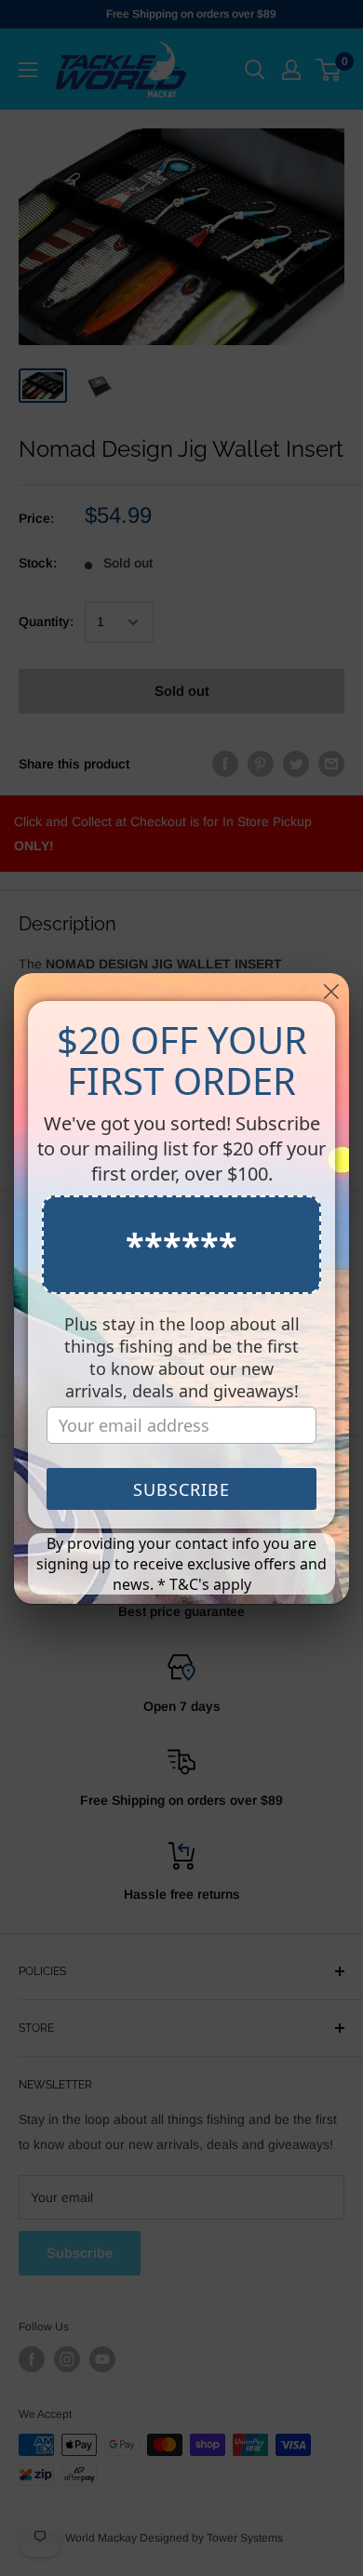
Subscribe (181, 1489)
